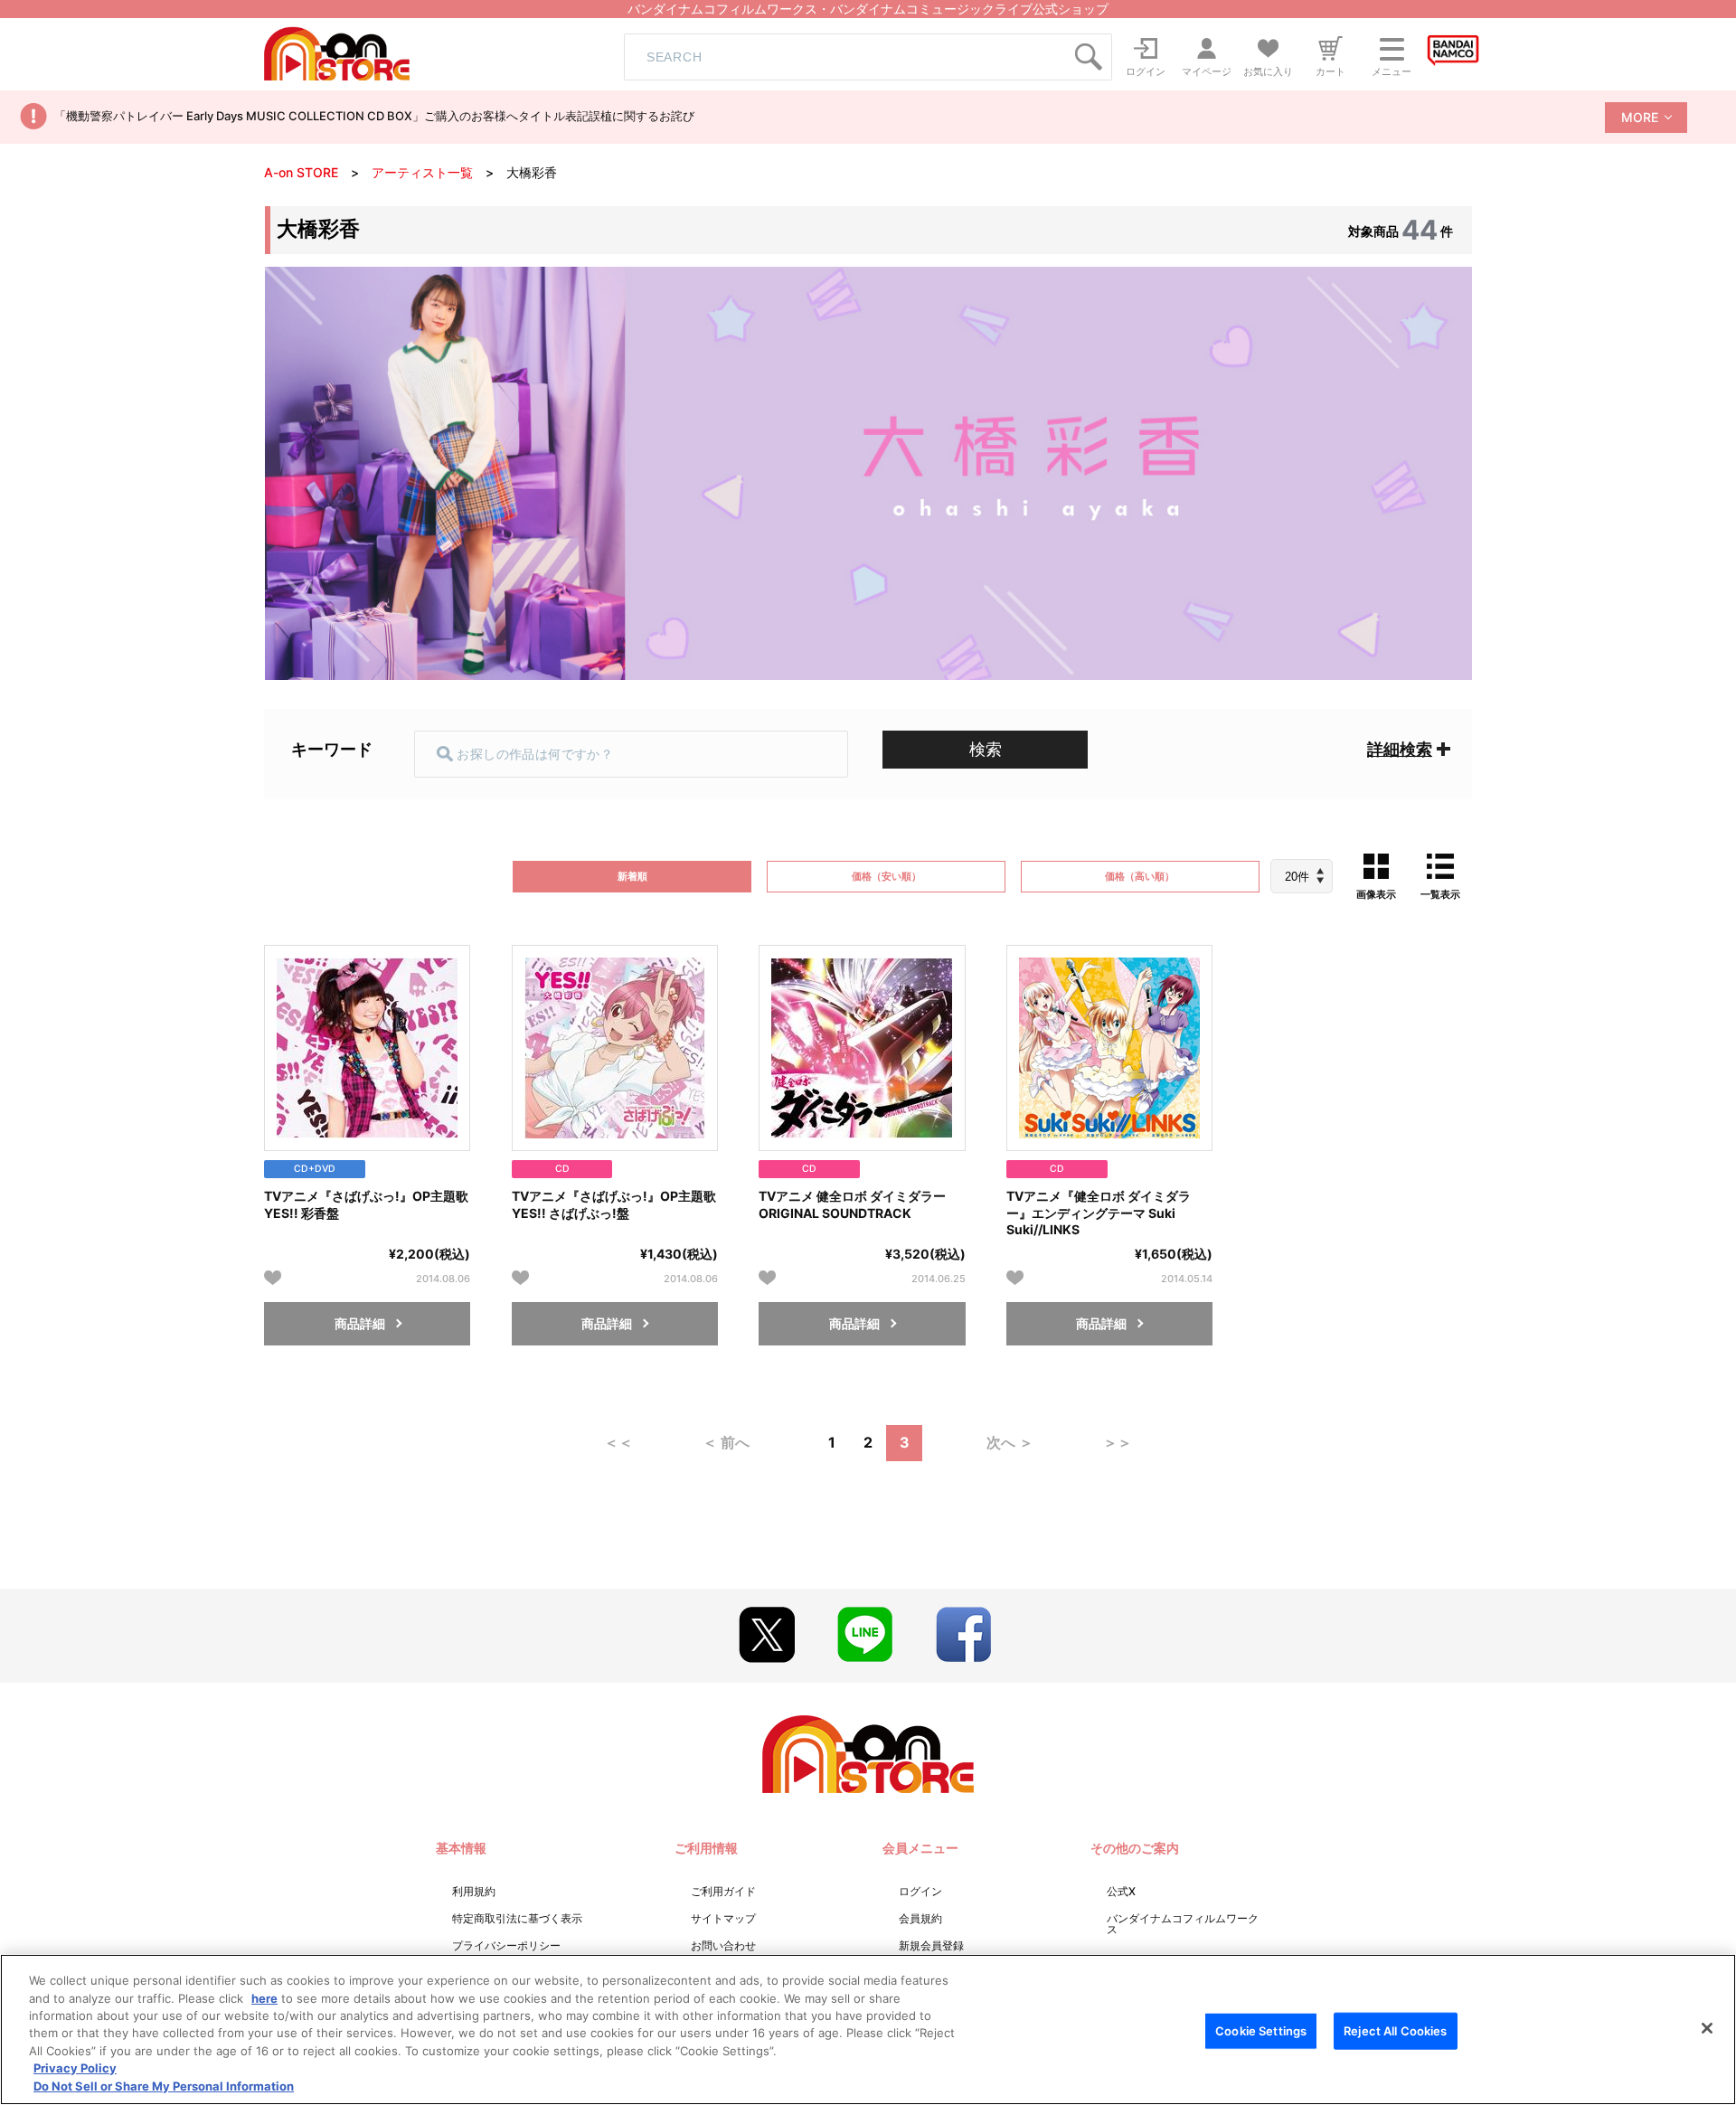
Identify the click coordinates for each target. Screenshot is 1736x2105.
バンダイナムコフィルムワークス (1183, 1924)
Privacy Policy (75, 2069)
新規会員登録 (931, 1945)
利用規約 (474, 1891)
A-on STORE (301, 172)
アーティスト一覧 (422, 172)
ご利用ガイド (723, 1891)
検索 (986, 749)
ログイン (920, 1891)
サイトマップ (723, 1918)
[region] (868, 2029)
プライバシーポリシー (506, 1945)
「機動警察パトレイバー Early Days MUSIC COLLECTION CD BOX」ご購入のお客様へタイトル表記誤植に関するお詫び (374, 116)
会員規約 (920, 1918)
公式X (1121, 1891)
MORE (1640, 117)
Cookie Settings (1261, 2030)
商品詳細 (360, 1323)
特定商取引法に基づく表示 (517, 1918)
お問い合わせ (723, 1945)
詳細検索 (1400, 749)
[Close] (1707, 2028)
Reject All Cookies (1395, 2030)
